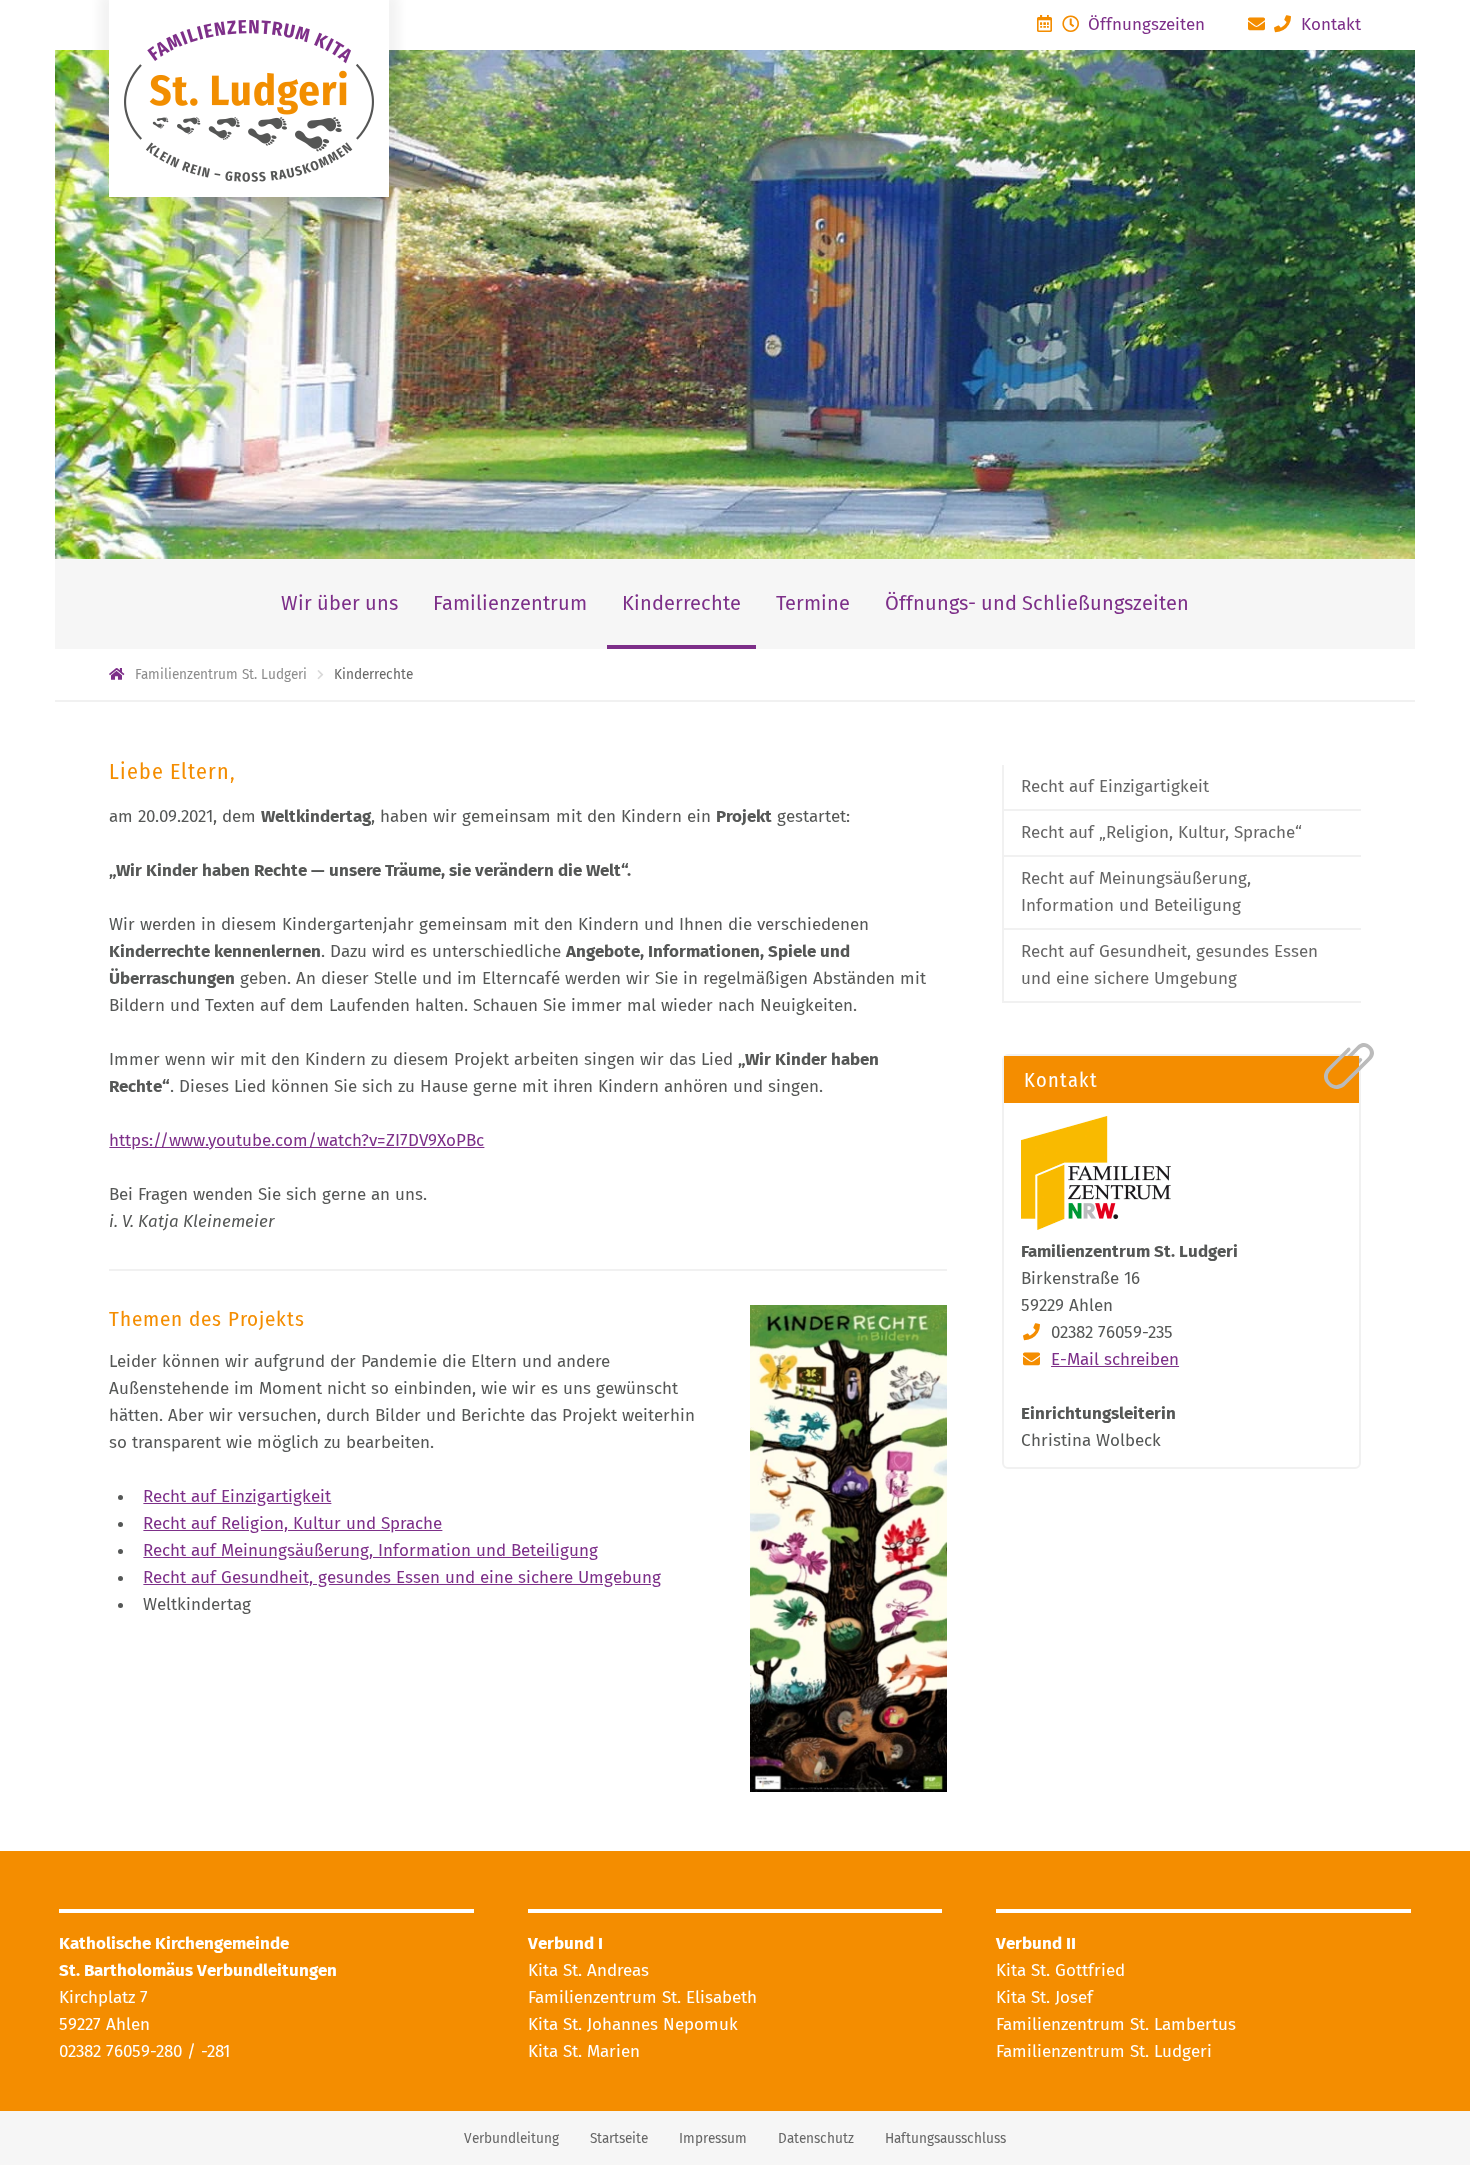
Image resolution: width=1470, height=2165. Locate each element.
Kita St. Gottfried (1060, 1970)
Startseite (619, 2138)
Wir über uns (339, 603)
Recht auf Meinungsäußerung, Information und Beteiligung (370, 1550)
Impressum (713, 2138)
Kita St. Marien (584, 2051)
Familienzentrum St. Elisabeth (642, 1997)
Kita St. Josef (1044, 1997)
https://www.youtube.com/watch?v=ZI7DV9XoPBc (296, 1140)
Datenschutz (816, 2138)
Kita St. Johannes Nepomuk (633, 2024)
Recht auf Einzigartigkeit (237, 1496)
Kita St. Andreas (588, 1970)
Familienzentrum (510, 603)
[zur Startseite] (249, 98)
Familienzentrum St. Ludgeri (1104, 2051)
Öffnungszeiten (1144, 24)
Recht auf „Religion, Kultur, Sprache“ (1161, 832)
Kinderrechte (681, 603)
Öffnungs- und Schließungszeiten (1037, 603)
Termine (813, 603)
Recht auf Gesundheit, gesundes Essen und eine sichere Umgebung (402, 1577)
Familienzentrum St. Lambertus (1116, 2024)
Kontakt (1328, 24)
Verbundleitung (511, 2138)
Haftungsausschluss (945, 2138)
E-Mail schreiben (1115, 1359)
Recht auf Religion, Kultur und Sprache (292, 1523)
